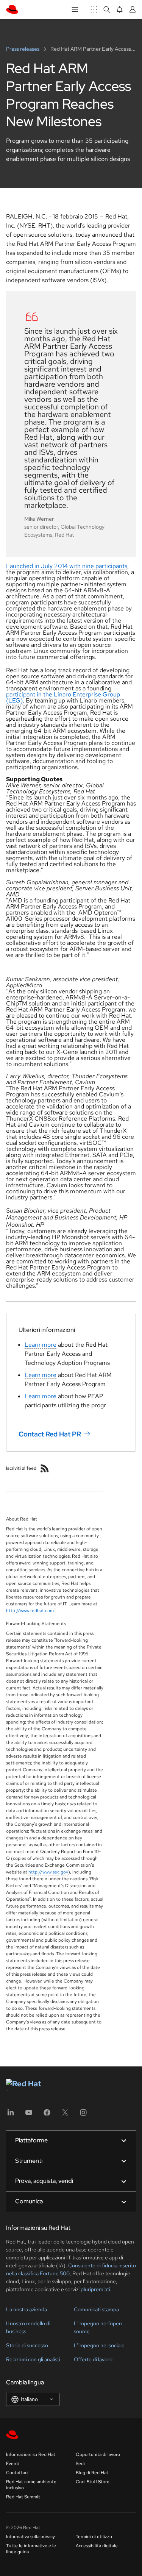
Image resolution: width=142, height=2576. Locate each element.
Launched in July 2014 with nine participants (67, 566)
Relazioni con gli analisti (33, 2359)
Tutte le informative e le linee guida (31, 2549)
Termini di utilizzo (94, 2537)
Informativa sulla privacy (30, 2537)
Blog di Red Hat (92, 2473)
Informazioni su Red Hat (31, 2454)
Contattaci (17, 2473)
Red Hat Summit (23, 2497)
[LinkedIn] (11, 2115)
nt (32, 694)
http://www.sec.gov (48, 1872)
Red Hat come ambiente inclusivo (31, 2485)
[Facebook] (47, 2115)
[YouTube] (29, 2115)
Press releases (23, 49)
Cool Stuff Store (93, 2482)
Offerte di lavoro (93, 2359)
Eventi (13, 2464)
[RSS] (45, 1468)
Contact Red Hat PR (50, 1434)
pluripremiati (95, 2289)
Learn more (41, 1345)
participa (18, 694)
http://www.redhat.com (30, 1611)
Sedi (80, 2464)
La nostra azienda (27, 2309)
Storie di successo (27, 2345)
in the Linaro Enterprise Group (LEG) (63, 697)
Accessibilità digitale (97, 2546)
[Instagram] (83, 2115)
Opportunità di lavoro (98, 2454)
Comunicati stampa (96, 2309)
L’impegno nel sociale (99, 2345)
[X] (65, 2115)
